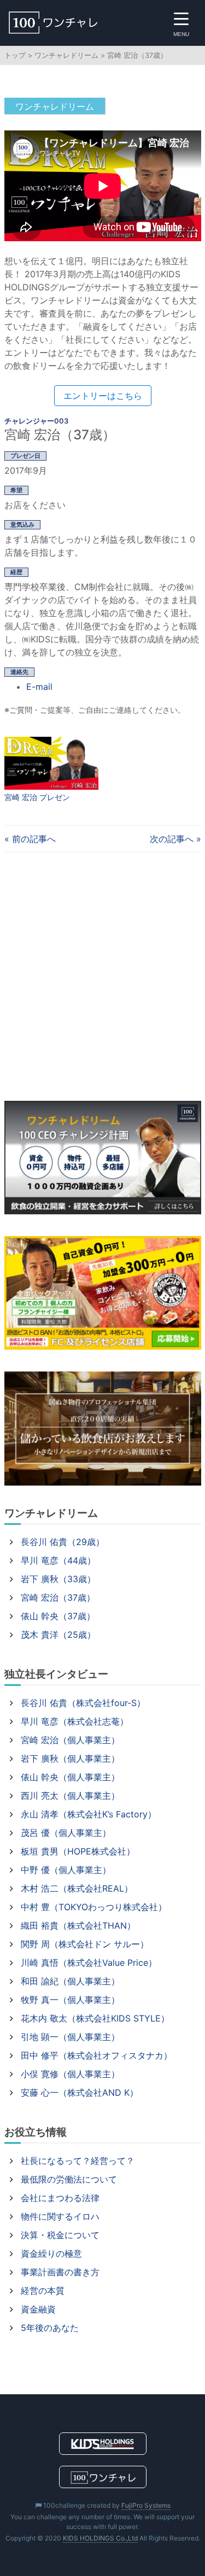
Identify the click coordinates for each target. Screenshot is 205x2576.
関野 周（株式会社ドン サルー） (85, 1944)
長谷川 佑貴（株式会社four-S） (83, 1703)
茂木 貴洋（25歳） (58, 1635)
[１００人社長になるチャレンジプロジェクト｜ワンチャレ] (74, 23)
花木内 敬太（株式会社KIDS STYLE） (95, 2018)
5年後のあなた (50, 2328)
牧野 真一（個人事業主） (70, 2000)
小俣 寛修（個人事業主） (70, 2074)
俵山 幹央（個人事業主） (70, 1777)
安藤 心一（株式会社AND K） (80, 2092)
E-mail (39, 687)
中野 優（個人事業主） (66, 1870)
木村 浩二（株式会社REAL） (77, 1888)
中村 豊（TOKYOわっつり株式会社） (94, 1907)
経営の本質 (43, 2291)
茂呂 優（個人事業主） (66, 1833)
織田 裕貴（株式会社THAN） (78, 1925)
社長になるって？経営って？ (78, 2161)
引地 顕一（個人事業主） (70, 2037)
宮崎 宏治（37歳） (58, 1597)
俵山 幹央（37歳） (58, 1616)
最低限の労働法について (69, 2179)
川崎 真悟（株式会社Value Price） (89, 1963)
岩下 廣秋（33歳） (58, 1579)
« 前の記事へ (30, 839)
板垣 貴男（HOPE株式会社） (78, 1851)
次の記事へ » (175, 839)
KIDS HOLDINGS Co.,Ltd (100, 2538)
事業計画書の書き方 (60, 2272)
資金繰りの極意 (51, 2253)
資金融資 (38, 2309)
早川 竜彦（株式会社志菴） (75, 1721)
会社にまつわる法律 (60, 2198)
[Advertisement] (102, 977)
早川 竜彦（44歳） (58, 1560)
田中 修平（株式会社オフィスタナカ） (96, 2055)
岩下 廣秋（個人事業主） (70, 1758)
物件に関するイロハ (60, 2216)
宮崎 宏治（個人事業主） (70, 1740)
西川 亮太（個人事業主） (70, 1796)
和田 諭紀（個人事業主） (70, 1981)
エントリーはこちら (103, 396)
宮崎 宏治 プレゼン (37, 797)
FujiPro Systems (146, 2505)
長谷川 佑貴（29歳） (63, 1542)
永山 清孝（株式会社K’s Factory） (89, 1814)
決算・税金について (60, 2235)
